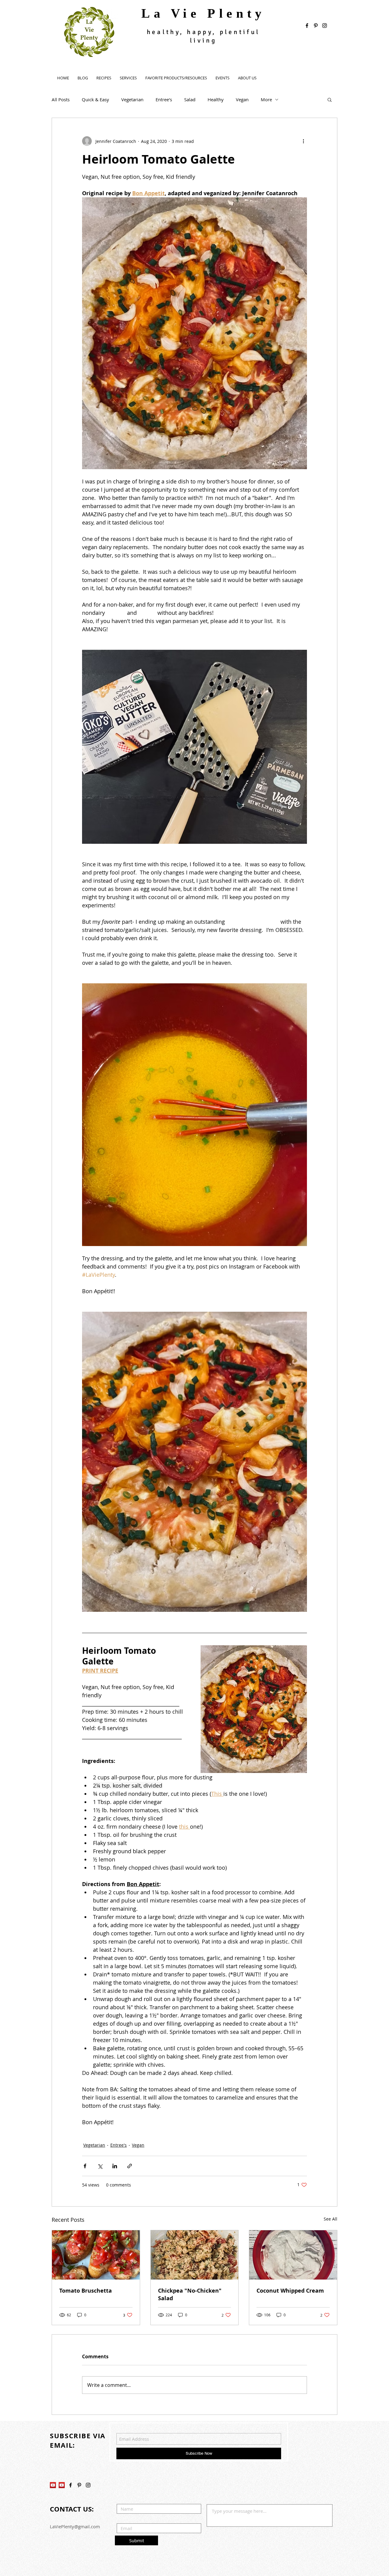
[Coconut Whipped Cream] (293, 2255)
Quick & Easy (95, 99)
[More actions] (303, 141)
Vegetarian (132, 99)
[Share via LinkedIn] (115, 2166)
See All (330, 2219)
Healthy (216, 99)
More (266, 99)
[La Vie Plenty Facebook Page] (71, 2485)
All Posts (61, 99)
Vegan (242, 99)
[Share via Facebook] (85, 2166)
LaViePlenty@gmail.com (75, 2526)
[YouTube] (53, 2485)
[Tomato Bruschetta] (96, 2255)
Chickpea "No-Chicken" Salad (190, 2294)
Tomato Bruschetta (86, 2291)
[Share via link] (130, 2166)
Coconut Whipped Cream (290, 2291)
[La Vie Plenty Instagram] (88, 2485)
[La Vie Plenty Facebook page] (307, 26)
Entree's (164, 99)
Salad (190, 99)
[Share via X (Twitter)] (100, 2166)
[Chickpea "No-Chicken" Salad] (195, 2255)
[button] (330, 99)
